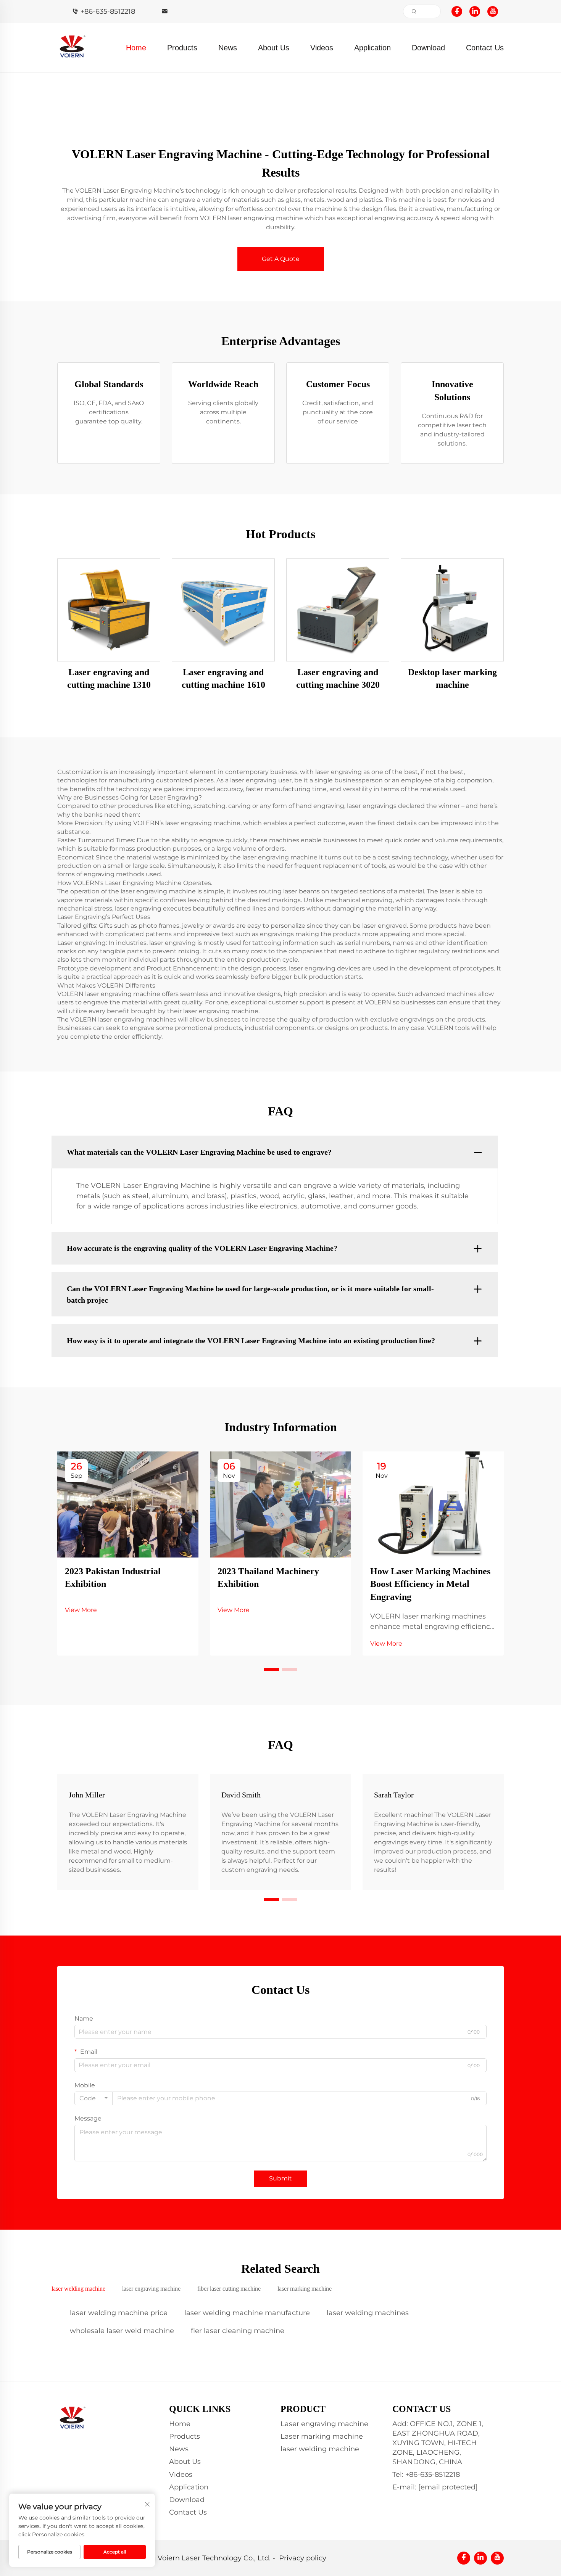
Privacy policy (303, 2558)
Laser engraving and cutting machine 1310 (109, 679)
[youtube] (493, 11)
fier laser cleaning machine (238, 2331)
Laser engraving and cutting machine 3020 (338, 679)
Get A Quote (281, 259)
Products (182, 48)
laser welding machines (368, 2313)
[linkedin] (475, 11)
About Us (274, 48)
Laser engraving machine (324, 2424)
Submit (280, 2178)
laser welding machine (320, 2449)
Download (428, 48)
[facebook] (457, 11)
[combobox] (93, 2098)
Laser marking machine (322, 2436)
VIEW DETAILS (109, 609)
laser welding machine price (119, 2313)
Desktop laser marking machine (452, 679)
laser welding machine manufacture (247, 2313)
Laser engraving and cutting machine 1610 (223, 679)
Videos (322, 48)
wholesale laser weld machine (122, 2331)
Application (372, 48)
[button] (271, 1669)
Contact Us (485, 48)
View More (81, 1610)
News (228, 48)
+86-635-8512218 (108, 11)
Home (136, 48)
